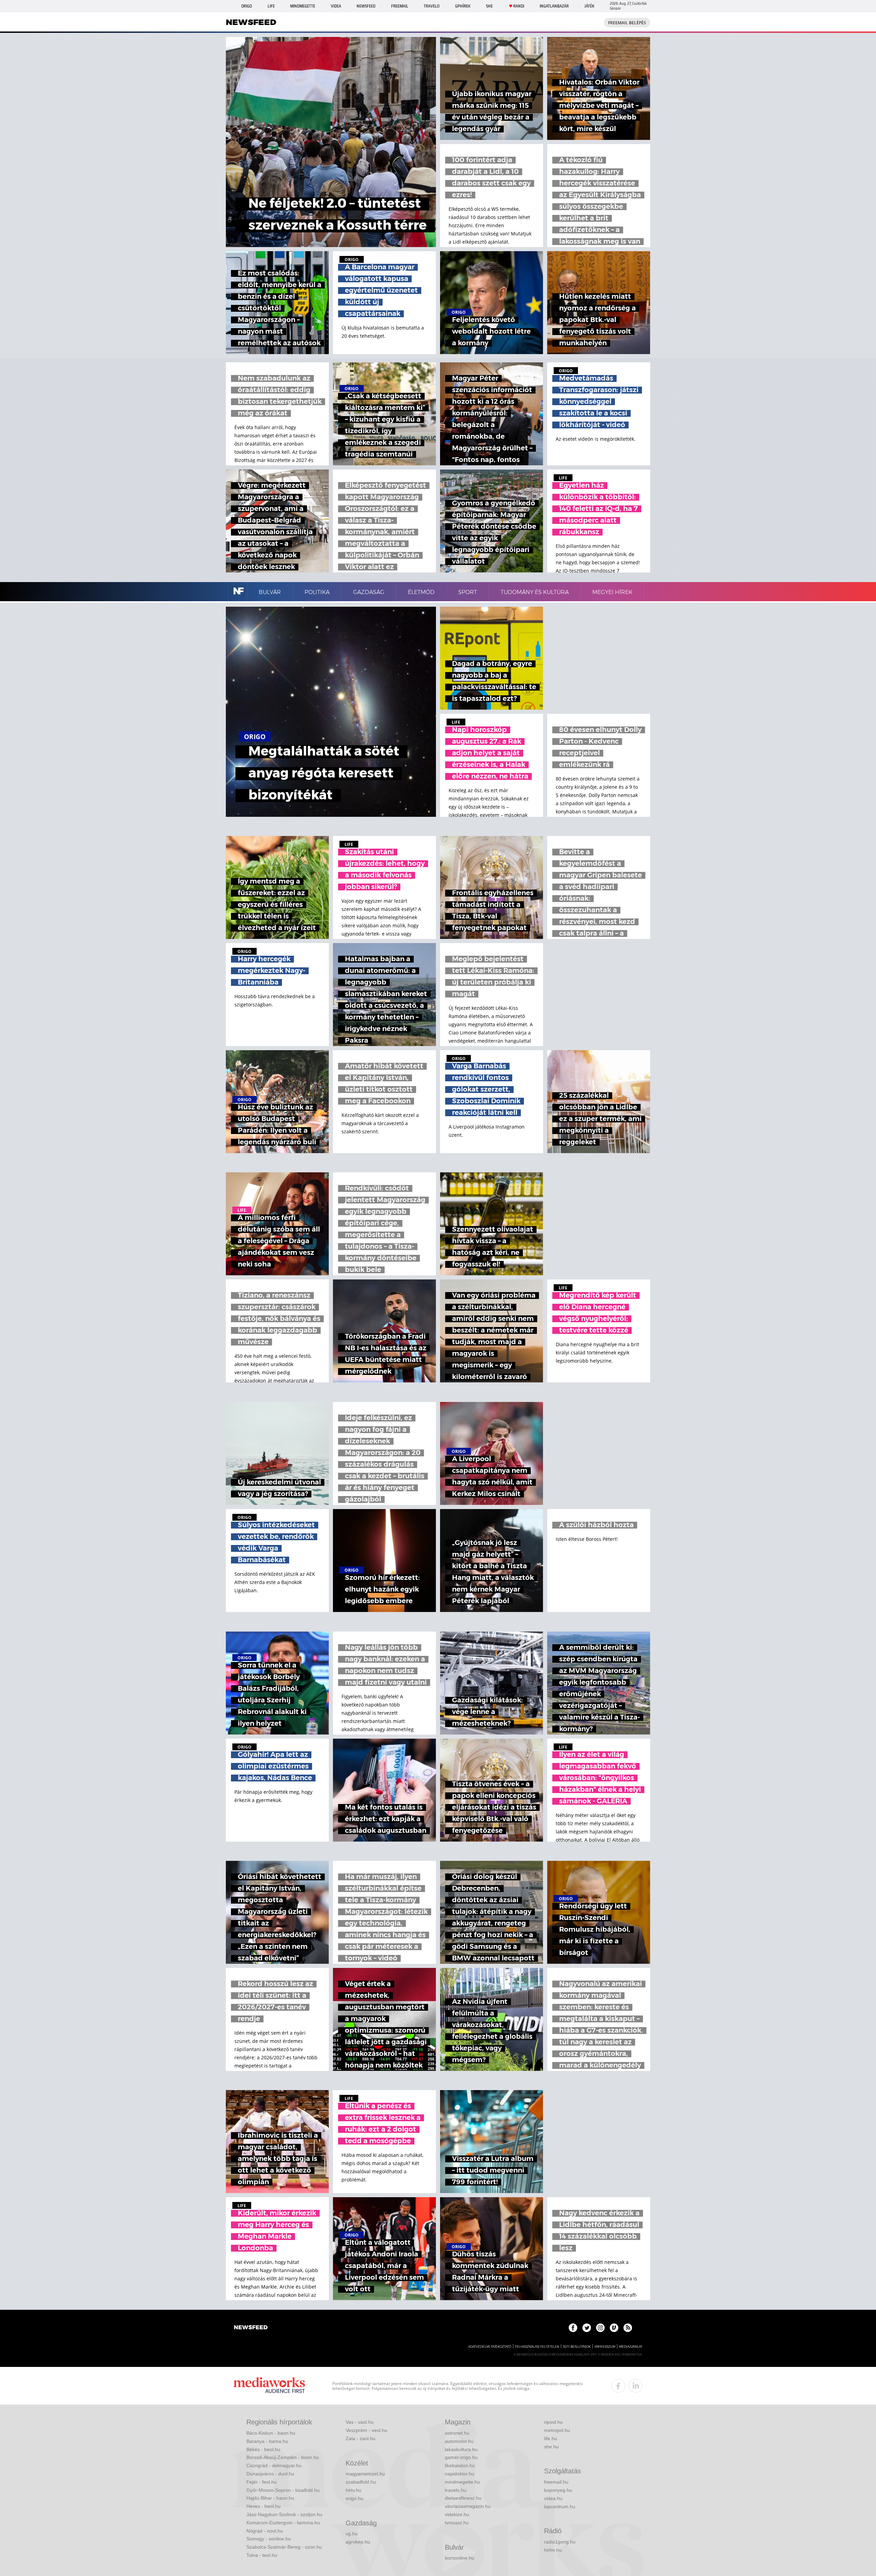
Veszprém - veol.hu (366, 2430)
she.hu (551, 2447)
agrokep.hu (358, 2542)
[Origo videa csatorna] (614, 2328)
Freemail (400, 6)
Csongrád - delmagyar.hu (274, 2465)
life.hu (551, 2438)
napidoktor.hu (460, 2474)
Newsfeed (366, 6)
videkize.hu (457, 2514)
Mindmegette (303, 6)
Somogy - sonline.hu (269, 2539)
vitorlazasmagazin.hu (468, 2506)
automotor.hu (459, 2441)
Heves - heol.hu (263, 2506)
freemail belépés (627, 23)
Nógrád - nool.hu (265, 2531)
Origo (247, 6)
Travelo (431, 6)
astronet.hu (457, 2433)
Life (271, 6)
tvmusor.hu (457, 2523)
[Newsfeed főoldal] (251, 2328)
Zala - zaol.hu (360, 2438)
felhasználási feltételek (537, 2347)
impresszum (605, 2347)
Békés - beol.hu (263, 2449)
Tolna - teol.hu (262, 2555)
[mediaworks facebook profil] (618, 2386)
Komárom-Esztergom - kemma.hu (283, 2523)
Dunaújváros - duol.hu (270, 2474)
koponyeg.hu (558, 2490)
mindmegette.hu (462, 2482)
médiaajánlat (631, 2347)
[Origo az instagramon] (600, 2328)
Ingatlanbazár (554, 6)
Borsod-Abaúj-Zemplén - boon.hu (283, 2457)
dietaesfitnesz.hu (463, 2498)
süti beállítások (577, 2347)
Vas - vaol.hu (360, 2422)
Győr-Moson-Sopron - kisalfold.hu (283, 2490)
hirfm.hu (553, 2550)
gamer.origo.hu (461, 2457)
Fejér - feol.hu (262, 2482)
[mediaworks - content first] (269, 2386)
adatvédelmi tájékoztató (490, 2347)
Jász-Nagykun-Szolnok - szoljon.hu (284, 2514)
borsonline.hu (460, 2558)
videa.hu (553, 2498)
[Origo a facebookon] (573, 2328)
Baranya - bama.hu (267, 2441)
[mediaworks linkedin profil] (635, 2386)
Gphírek (463, 6)
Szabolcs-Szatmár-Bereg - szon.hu (284, 2547)
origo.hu (355, 2498)
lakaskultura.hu (461, 2449)
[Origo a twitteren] (587, 2328)
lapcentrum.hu (560, 2507)
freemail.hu (556, 2482)
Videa (336, 6)
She (489, 6)
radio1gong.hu (560, 2542)
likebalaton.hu (460, 2465)
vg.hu (352, 2534)
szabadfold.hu (361, 2482)
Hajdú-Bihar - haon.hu (270, 2498)
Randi (519, 6)
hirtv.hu (353, 2490)
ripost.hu (553, 2422)
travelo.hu (456, 2490)
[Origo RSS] (628, 2328)
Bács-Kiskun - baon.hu (271, 2433)
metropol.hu (557, 2430)
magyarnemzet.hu (365, 2474)
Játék (589, 6)
